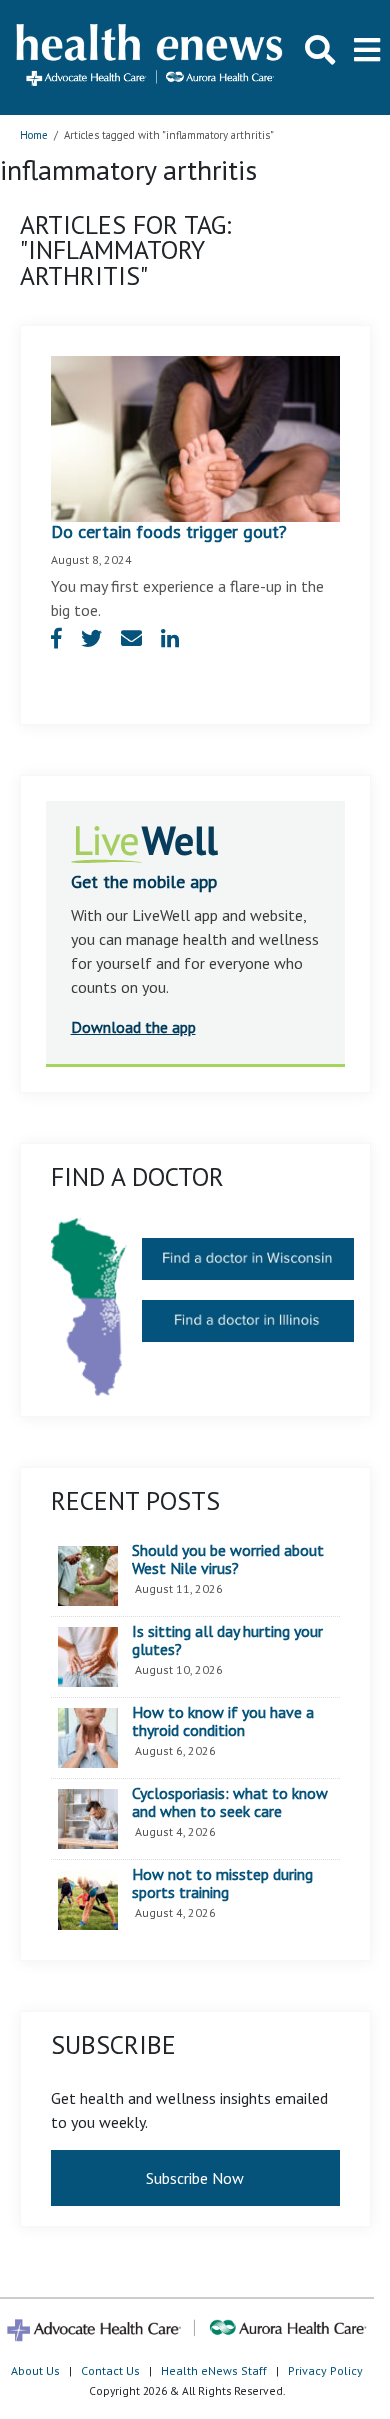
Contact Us (110, 2370)
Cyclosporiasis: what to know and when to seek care (230, 1802)
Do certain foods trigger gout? (169, 531)
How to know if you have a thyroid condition (223, 1721)
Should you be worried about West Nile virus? (228, 1559)
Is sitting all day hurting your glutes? (227, 1640)
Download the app (133, 1027)
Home (34, 135)
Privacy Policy (325, 2370)
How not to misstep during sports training (222, 1883)
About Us (35, 2370)
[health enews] (150, 57)
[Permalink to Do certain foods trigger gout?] (195, 437)
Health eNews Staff (214, 2370)
